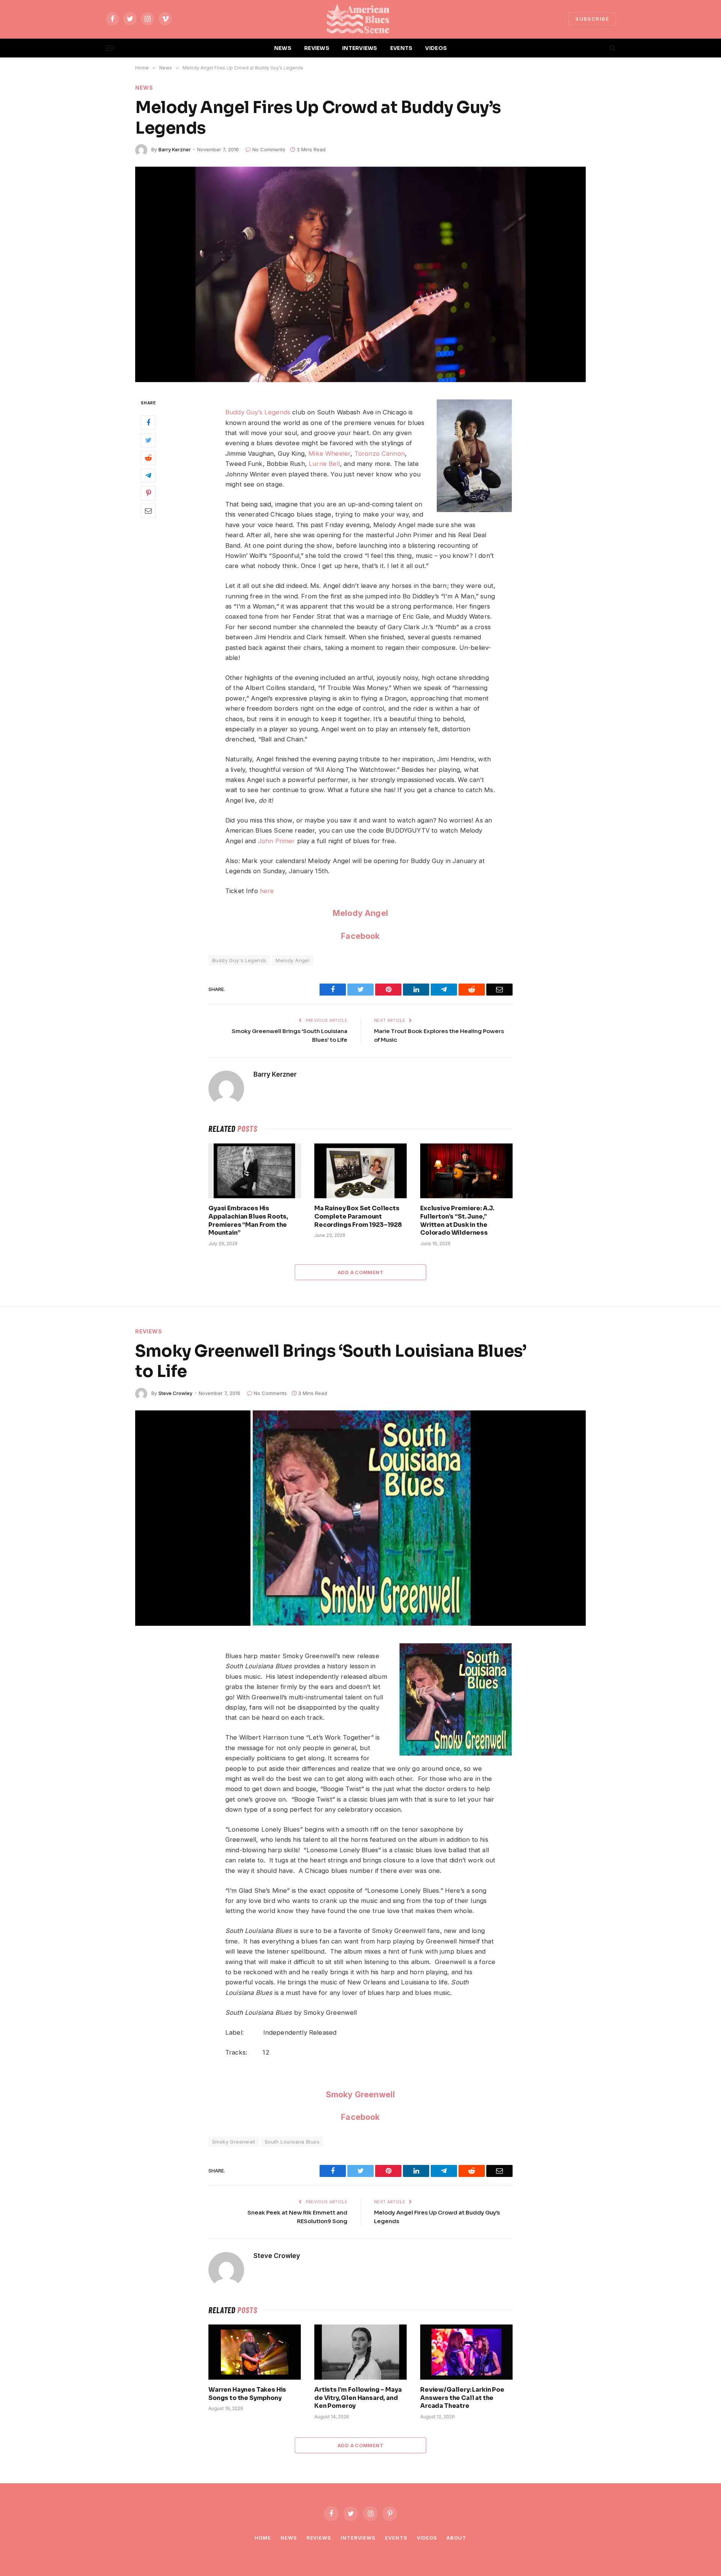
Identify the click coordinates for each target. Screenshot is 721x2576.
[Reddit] (148, 458)
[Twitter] (148, 440)
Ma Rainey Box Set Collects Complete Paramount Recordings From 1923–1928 (358, 1216)
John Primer (277, 841)
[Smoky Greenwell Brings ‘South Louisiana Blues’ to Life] (360, 1518)
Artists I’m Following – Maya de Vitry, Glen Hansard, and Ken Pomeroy (358, 2398)
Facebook (360, 936)
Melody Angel (360, 913)
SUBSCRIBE (592, 19)
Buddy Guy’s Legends (258, 412)
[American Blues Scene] (360, 19)
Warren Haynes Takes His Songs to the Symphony (247, 2394)
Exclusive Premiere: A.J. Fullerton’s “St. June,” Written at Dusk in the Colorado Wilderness (457, 1220)
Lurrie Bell (324, 464)
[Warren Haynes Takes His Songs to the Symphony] (255, 2352)
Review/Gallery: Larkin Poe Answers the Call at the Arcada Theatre (462, 2398)
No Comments (269, 149)
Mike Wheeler (329, 453)
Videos (427, 2538)
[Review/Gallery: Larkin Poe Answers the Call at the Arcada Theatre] (466, 2352)
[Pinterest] (148, 493)
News (144, 88)
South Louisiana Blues (292, 2142)
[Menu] (110, 48)
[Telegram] (148, 475)
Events (396, 2538)
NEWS (283, 48)
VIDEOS (436, 48)
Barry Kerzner (175, 149)
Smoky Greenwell (361, 2094)
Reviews (149, 1331)
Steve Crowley (175, 1393)
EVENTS (401, 48)
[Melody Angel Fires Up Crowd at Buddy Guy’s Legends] (360, 274)
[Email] (148, 511)
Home (263, 2538)
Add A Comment (360, 1272)
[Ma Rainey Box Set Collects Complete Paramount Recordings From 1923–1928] (360, 1171)
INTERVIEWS (360, 48)
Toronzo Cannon (380, 453)
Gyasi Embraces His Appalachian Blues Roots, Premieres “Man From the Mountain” (248, 1220)
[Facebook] (148, 422)
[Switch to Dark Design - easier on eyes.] (600, 48)
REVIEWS (317, 48)
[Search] (612, 48)
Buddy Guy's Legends (239, 960)
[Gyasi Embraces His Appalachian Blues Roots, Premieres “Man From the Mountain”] (255, 1171)
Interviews (358, 2538)
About (456, 2538)
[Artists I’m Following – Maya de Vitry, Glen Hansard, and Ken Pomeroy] (360, 2352)
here (267, 891)
